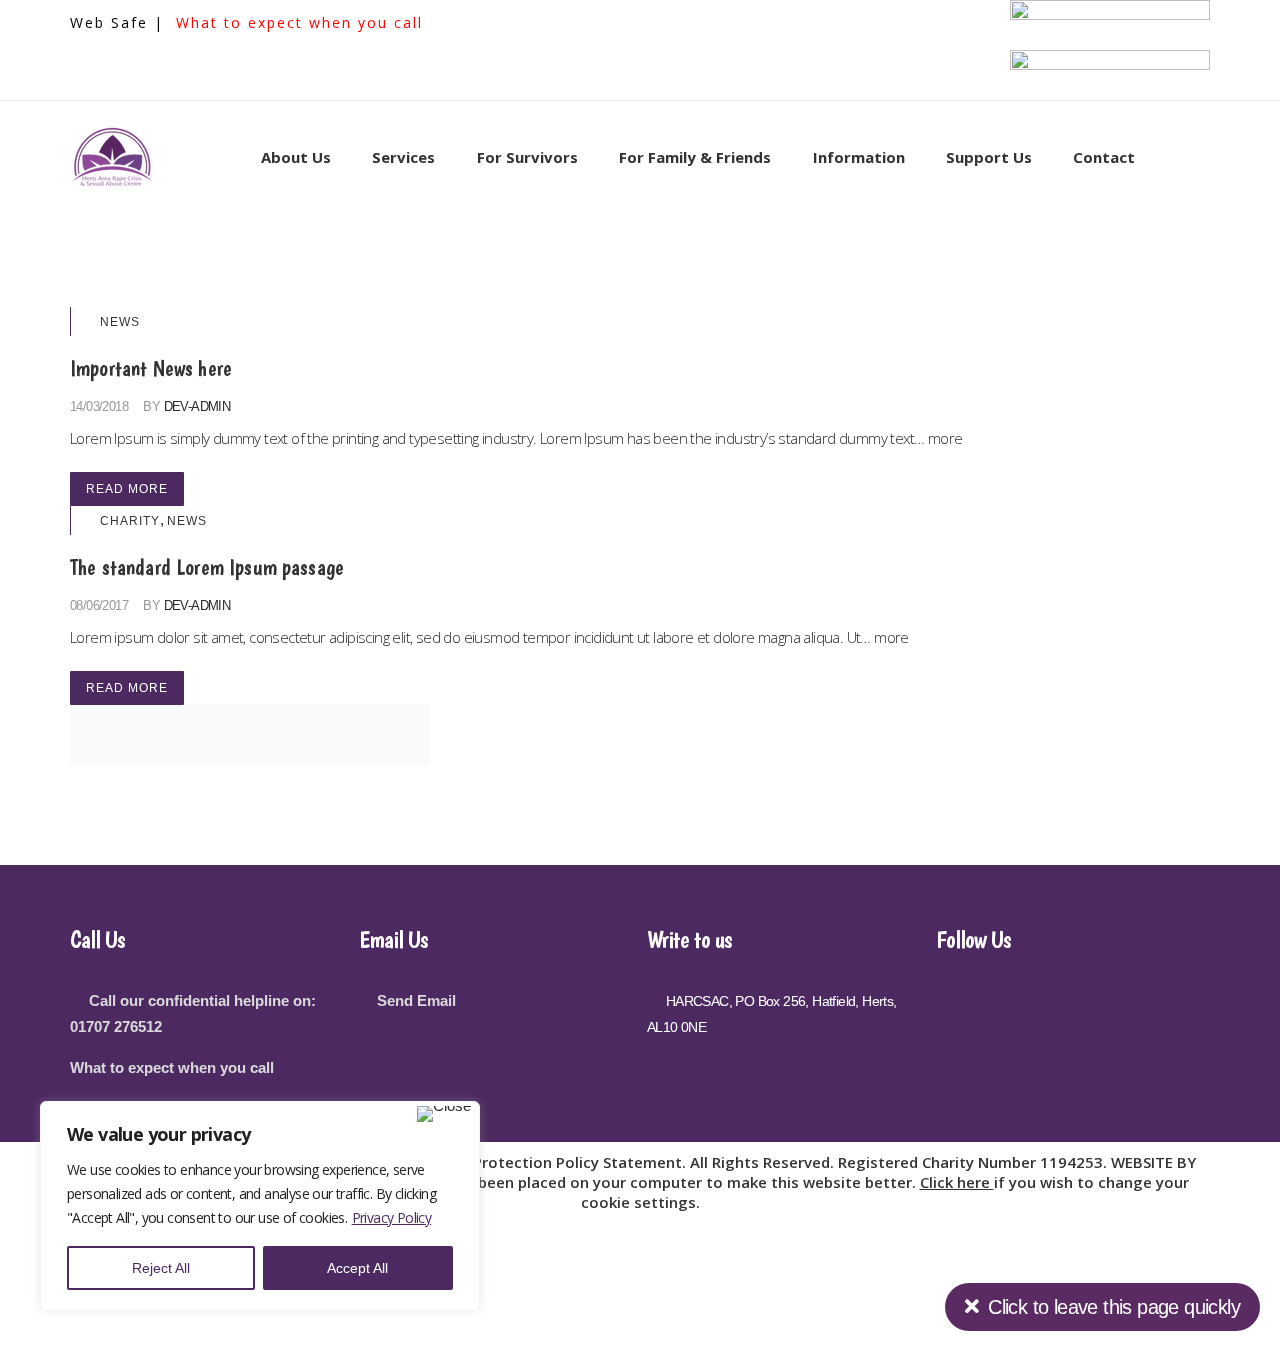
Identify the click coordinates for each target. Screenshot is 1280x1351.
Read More (127, 489)
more (945, 438)
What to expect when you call (299, 22)
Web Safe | (120, 22)
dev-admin (197, 406)
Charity (130, 521)
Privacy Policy (392, 1217)
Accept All (357, 1268)
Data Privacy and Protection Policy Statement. (518, 1162)
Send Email (416, 1000)
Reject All (161, 1268)
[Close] (444, 1114)
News (120, 322)
